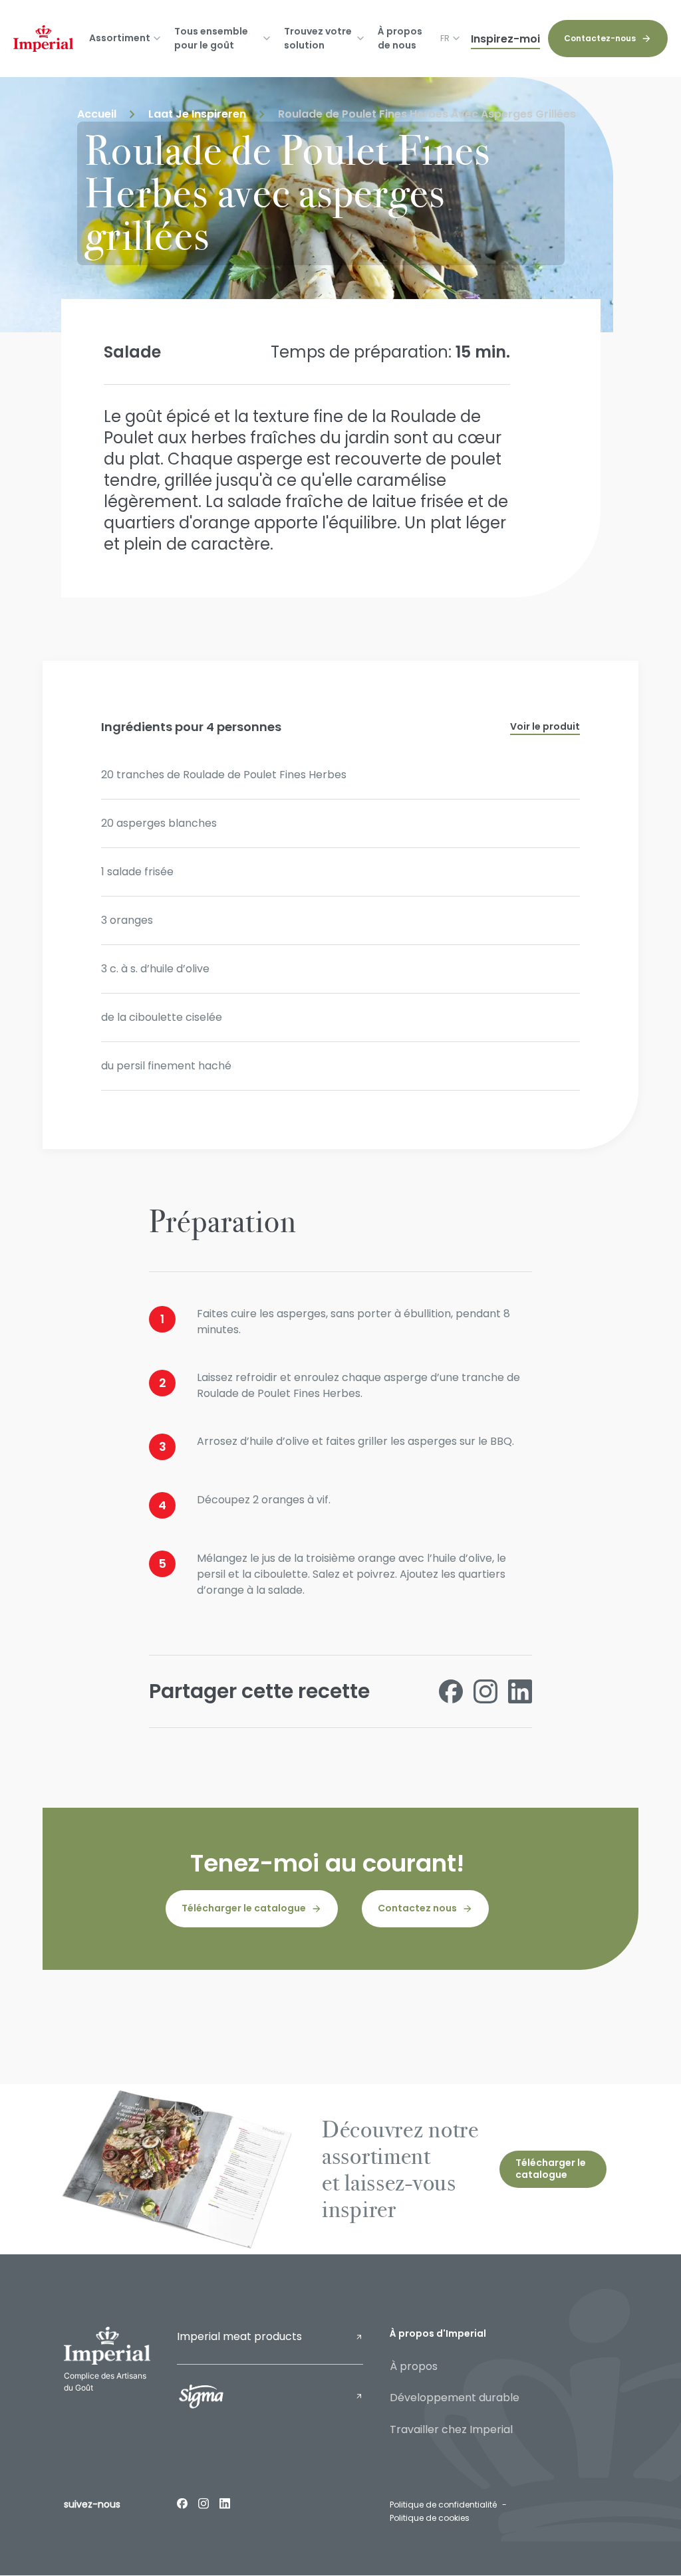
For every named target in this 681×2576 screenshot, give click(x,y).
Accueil (97, 114)
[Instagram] (204, 2503)
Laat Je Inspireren (197, 114)
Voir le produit (545, 726)
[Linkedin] (225, 2503)
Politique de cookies (430, 2518)
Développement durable (455, 2398)
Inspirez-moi (505, 39)
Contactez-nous (600, 38)
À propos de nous (400, 38)
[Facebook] (182, 2503)
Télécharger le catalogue (244, 1908)
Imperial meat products (239, 2336)
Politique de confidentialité (443, 2505)
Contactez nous (417, 1908)
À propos (414, 2366)
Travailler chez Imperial (451, 2429)
